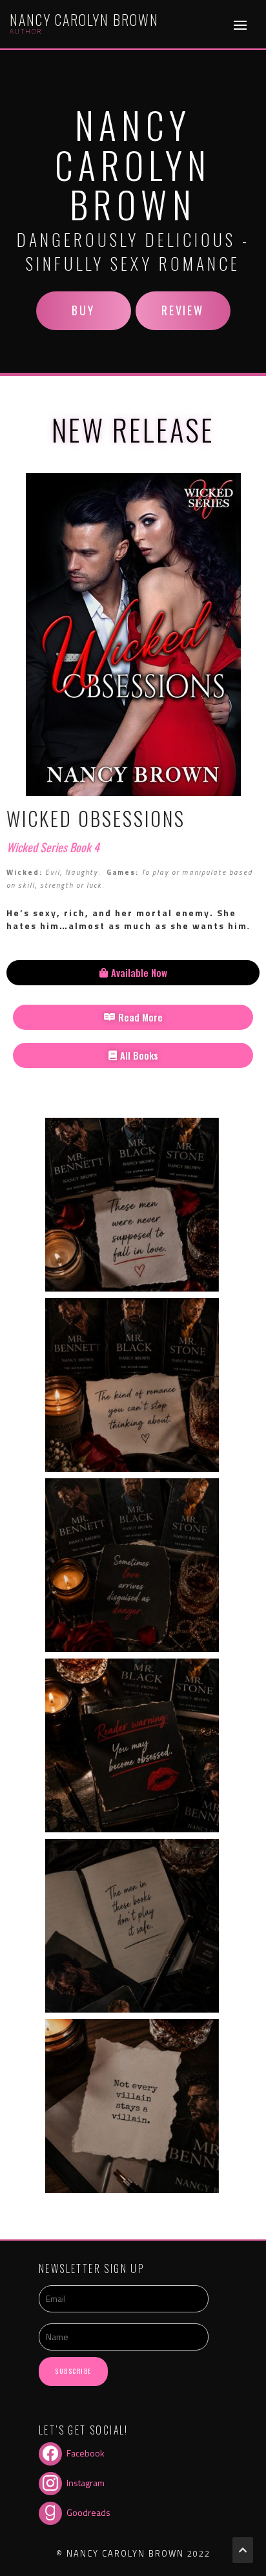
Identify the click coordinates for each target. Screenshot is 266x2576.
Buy (83, 310)
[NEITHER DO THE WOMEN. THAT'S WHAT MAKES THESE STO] (132, 1926)
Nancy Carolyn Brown (84, 19)
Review (182, 310)
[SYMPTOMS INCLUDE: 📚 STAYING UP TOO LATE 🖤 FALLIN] (132, 1745)
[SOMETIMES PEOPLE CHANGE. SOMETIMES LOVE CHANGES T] (132, 2106)
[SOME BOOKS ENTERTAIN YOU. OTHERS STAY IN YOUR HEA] (132, 1385)
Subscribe (73, 2371)
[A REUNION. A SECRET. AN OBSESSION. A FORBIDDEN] (132, 1565)
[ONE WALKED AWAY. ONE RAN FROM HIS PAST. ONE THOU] (132, 1205)
